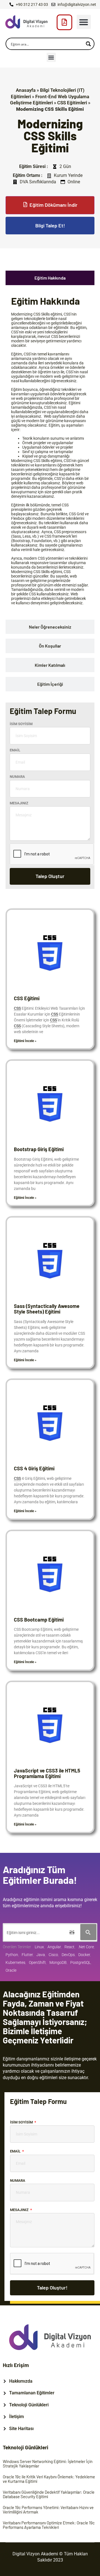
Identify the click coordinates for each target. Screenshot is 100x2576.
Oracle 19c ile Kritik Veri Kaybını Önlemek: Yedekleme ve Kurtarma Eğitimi (49, 2479)
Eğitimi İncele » (25, 1041)
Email (15, 750)
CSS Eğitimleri (72, 103)
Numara (17, 777)
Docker (84, 1955)
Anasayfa (26, 90)
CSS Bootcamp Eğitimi (39, 1620)
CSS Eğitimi (27, 998)
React (69, 1947)
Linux (39, 1947)
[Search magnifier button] (88, 44)
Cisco (53, 1955)
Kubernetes (15, 1962)
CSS (37, 314)
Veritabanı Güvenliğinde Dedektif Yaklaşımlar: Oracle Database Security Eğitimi (49, 2494)
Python (12, 1955)
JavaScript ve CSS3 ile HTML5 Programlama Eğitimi (47, 1773)
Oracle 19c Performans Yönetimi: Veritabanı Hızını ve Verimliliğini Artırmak (48, 2510)
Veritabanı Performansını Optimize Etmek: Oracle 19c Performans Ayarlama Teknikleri (49, 2525)
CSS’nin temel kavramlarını (46, 354)
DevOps (68, 1955)
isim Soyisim (22, 2122)
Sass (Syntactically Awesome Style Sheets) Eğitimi (47, 1309)
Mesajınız (19, 803)
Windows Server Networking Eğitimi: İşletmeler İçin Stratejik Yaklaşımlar (48, 2464)
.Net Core (86, 1947)
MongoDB (58, 1962)
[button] (84, 22)
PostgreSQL (80, 1962)
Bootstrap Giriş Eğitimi (39, 1149)
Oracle (11, 1970)
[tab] (50, 278)
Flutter (27, 1955)
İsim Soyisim (21, 724)
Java (41, 1955)
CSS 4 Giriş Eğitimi (34, 1468)
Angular (54, 1947)
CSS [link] (17, 1008)
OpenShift (37, 1962)
